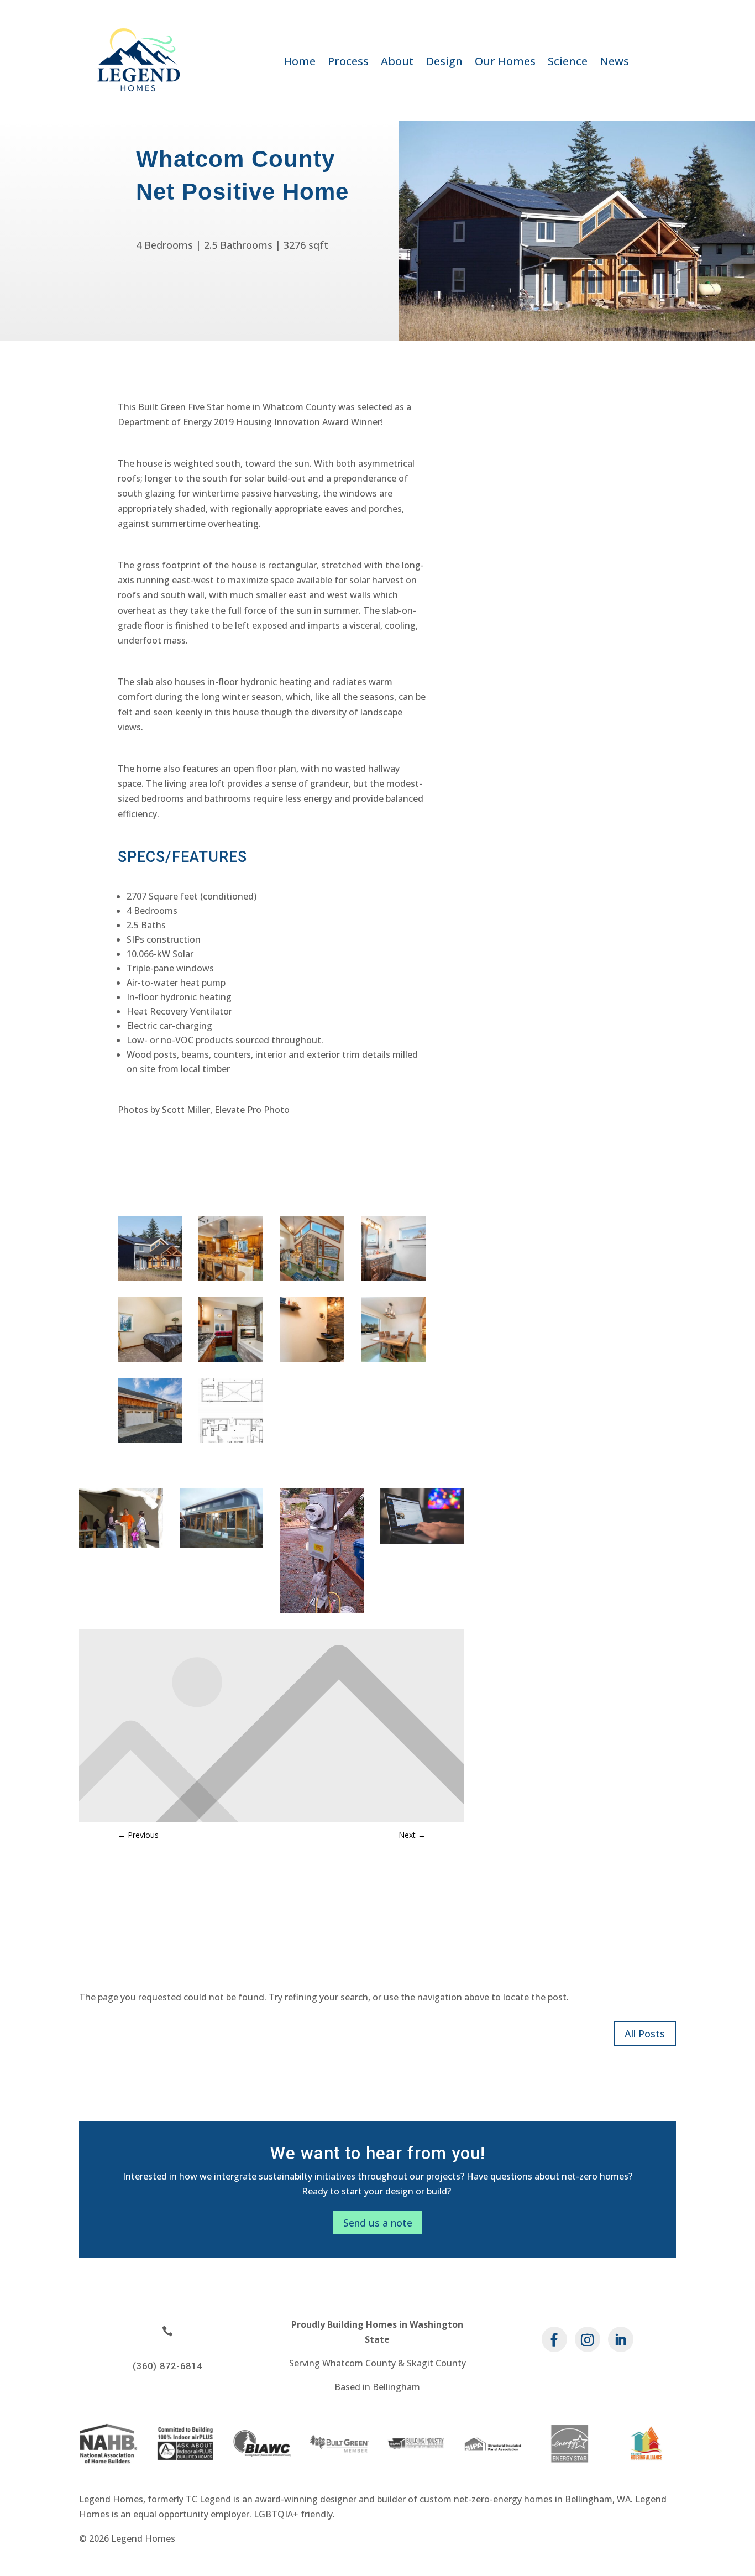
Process (348, 63)
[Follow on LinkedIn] (621, 2339)
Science (568, 63)
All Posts (645, 2034)
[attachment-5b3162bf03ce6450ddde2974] (322, 1610)
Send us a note (378, 2223)
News (614, 63)
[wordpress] (422, 1540)
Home (300, 63)
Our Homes (505, 63)
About (397, 63)
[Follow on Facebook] (554, 2339)
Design (444, 63)
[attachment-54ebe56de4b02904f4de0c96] (222, 1544)
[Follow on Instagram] (588, 2339)
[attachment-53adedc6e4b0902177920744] (121, 1544)
